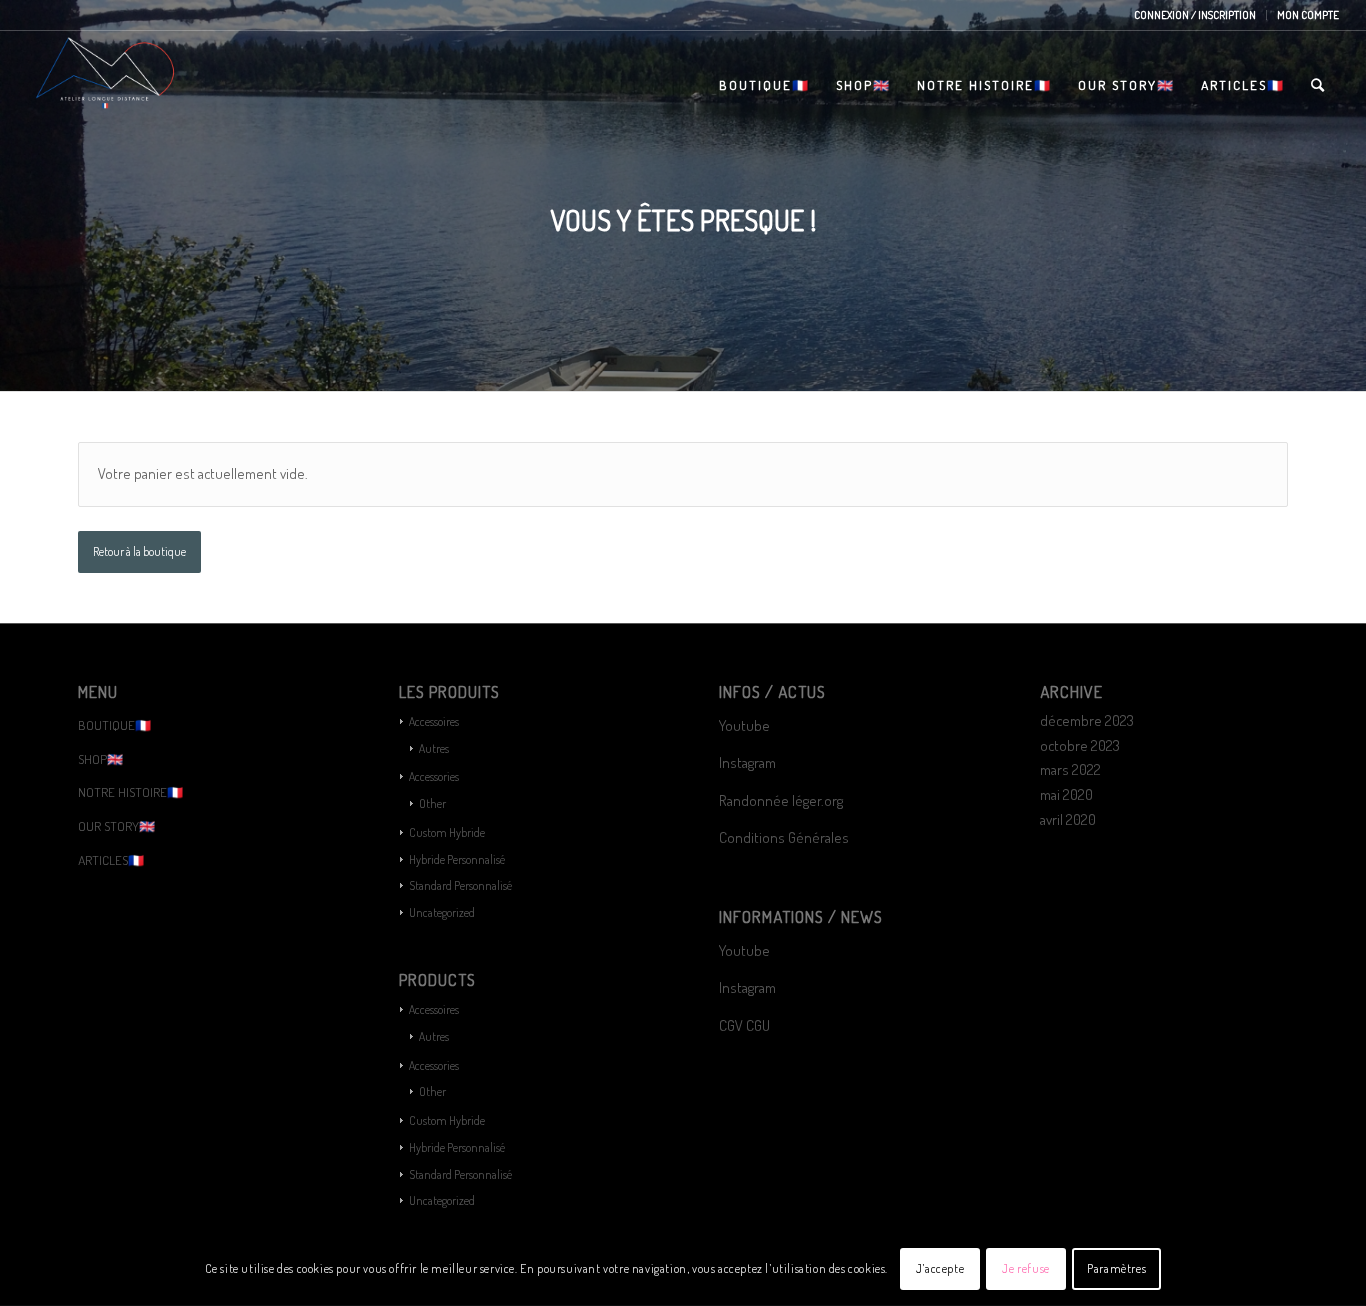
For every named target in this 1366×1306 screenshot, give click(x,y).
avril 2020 (1068, 819)
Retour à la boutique (139, 551)
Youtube (744, 725)
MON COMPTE (1308, 15)
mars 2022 (1070, 769)
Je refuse (1025, 1267)
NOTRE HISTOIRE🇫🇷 (130, 792)
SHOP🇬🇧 (100, 759)
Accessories (434, 776)
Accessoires (434, 721)
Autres (434, 748)
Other (432, 803)
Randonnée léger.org (781, 800)
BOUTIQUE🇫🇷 (114, 725)
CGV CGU (744, 1025)
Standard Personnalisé (460, 885)
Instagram (747, 762)
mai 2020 (1066, 794)
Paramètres (1116, 1267)
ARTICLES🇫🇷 (111, 860)
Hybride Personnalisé (457, 859)
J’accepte (940, 1267)
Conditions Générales (785, 837)
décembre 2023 (1087, 720)
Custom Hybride (447, 832)
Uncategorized (442, 912)
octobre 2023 (1080, 745)
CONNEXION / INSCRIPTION (1195, 15)
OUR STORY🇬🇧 (116, 826)
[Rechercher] (1318, 85)
